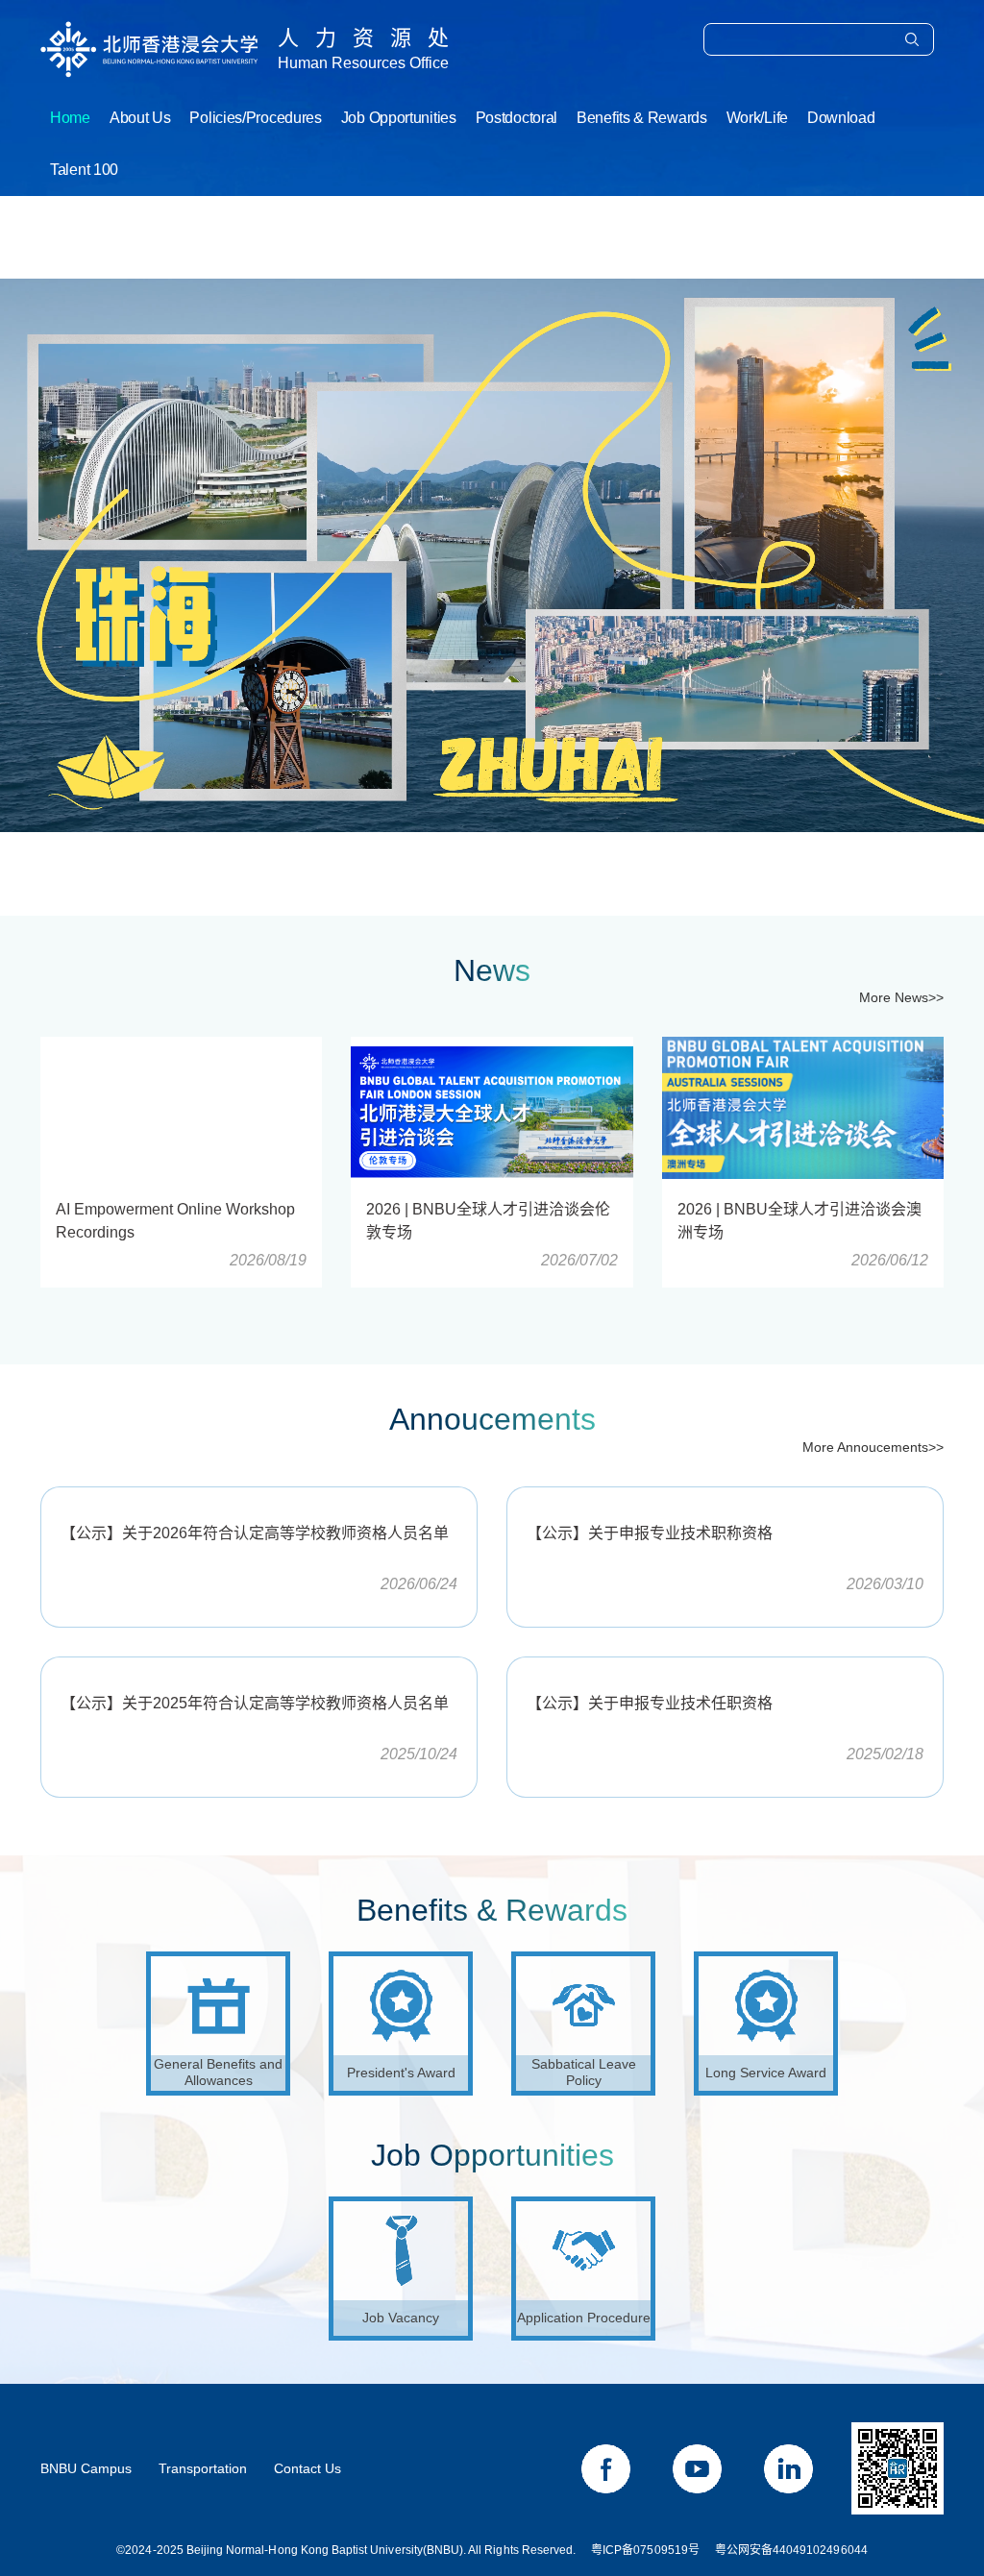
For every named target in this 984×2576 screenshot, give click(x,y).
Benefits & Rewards (642, 118)
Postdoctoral (517, 118)
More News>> (901, 997)
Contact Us (307, 2468)
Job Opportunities (399, 118)
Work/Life (757, 118)
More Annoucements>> (873, 1447)
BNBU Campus (86, 2468)
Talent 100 (84, 170)
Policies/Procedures (255, 118)
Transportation (203, 2468)
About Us (140, 118)
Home (70, 118)
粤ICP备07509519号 (645, 2550)
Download (841, 118)
